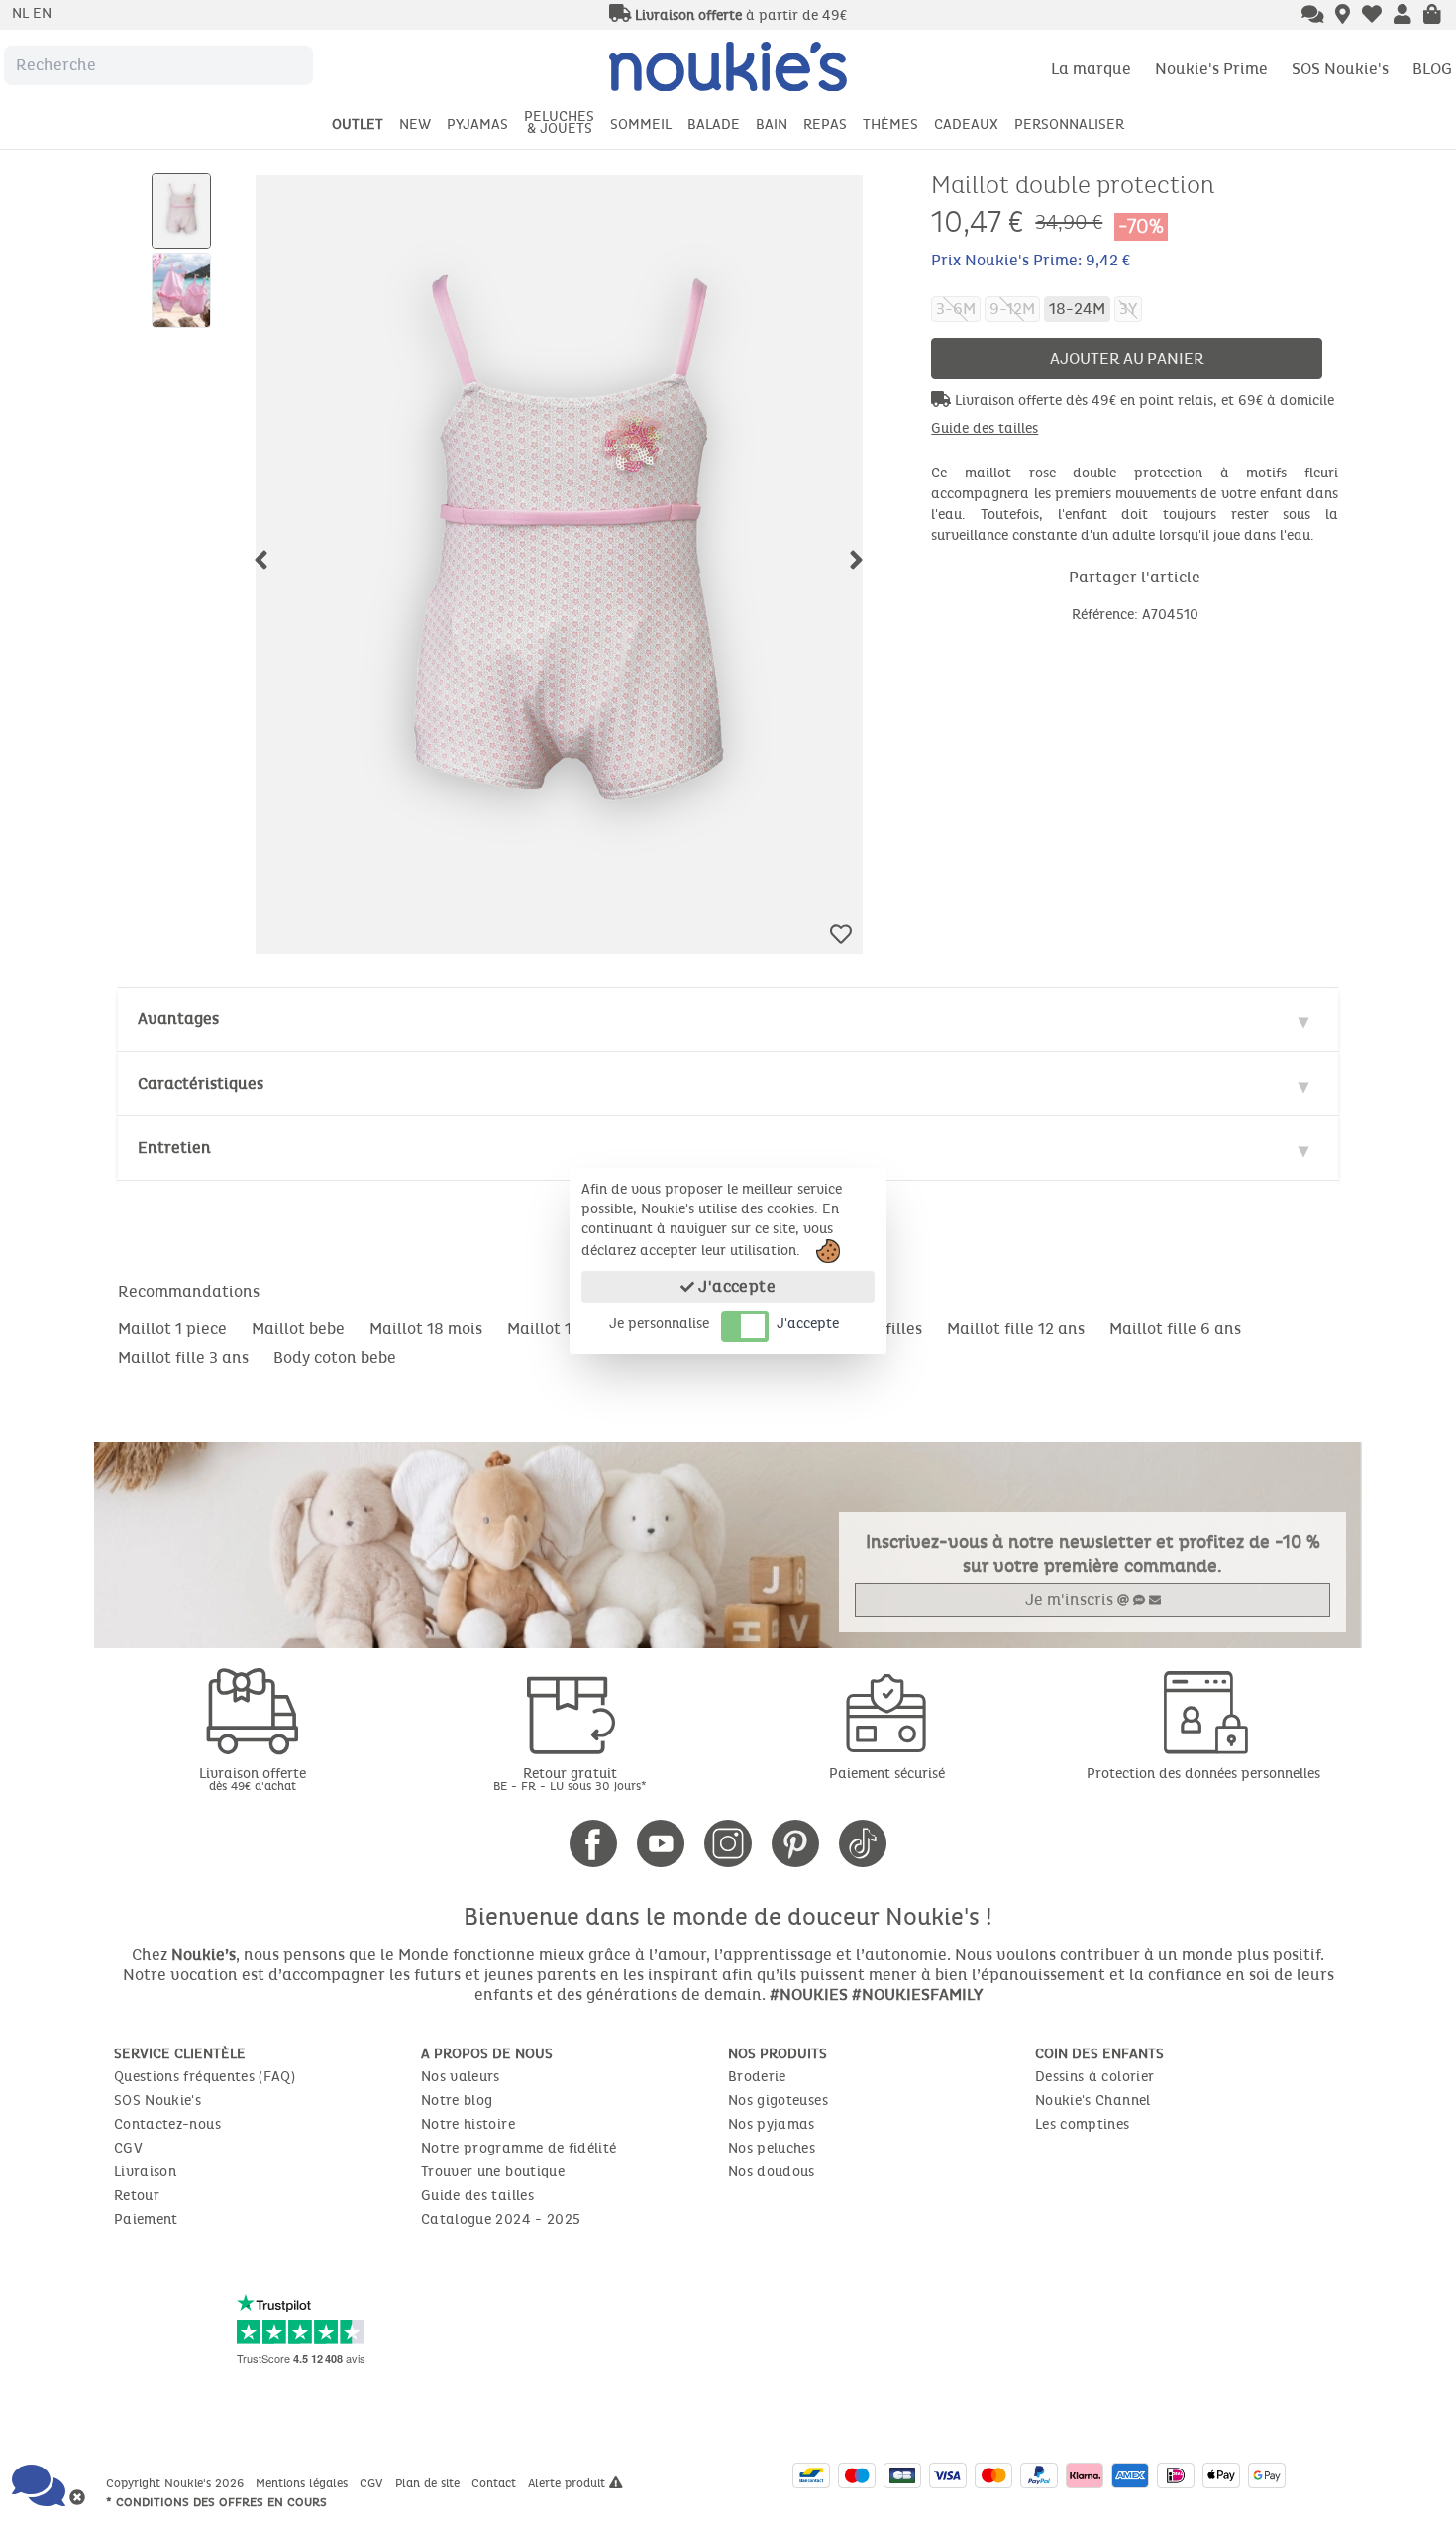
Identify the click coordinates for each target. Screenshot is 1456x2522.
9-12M (1012, 309)
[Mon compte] (1403, 16)
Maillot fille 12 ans (1016, 1329)
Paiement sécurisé (887, 1774)
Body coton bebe (335, 1358)
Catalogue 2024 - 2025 (501, 2219)
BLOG (1432, 69)
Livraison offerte (253, 1779)
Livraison (145, 2172)
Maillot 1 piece (172, 1329)
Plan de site (429, 2483)
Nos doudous (772, 2172)
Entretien (174, 1148)
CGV (128, 2148)
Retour (137, 2196)
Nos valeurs (461, 2077)
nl (22, 13)
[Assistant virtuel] (1313, 16)
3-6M (956, 309)
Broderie (757, 2077)
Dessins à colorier (1094, 2077)
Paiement (146, 2219)
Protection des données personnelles (1203, 1774)
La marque (1091, 69)
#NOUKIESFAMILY (917, 1995)
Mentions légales (304, 2483)
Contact (496, 2483)
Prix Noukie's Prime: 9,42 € (1031, 260)
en (42, 13)
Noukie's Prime (1211, 69)
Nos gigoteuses (778, 2101)
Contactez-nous (167, 2124)
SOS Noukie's (1340, 69)
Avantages (178, 1019)
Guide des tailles (985, 428)
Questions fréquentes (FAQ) (205, 2077)
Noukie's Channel (1093, 2101)
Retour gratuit (570, 1779)
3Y (1128, 309)
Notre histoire (468, 2124)
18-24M (1077, 309)
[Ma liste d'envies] (1372, 16)
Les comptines (1083, 2124)
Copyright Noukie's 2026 (177, 2483)
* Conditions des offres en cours (216, 2502)
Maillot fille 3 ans (183, 1358)
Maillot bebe (298, 1329)
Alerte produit (569, 2483)
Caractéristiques (201, 1083)
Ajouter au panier (1127, 358)
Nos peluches (772, 2148)
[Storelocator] (1343, 16)
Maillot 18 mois (426, 1329)
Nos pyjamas (772, 2124)
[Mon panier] (1432, 16)
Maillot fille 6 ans (1175, 1329)
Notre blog (457, 2101)
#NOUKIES (809, 1995)
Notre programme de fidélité (519, 2148)
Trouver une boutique (493, 2172)
